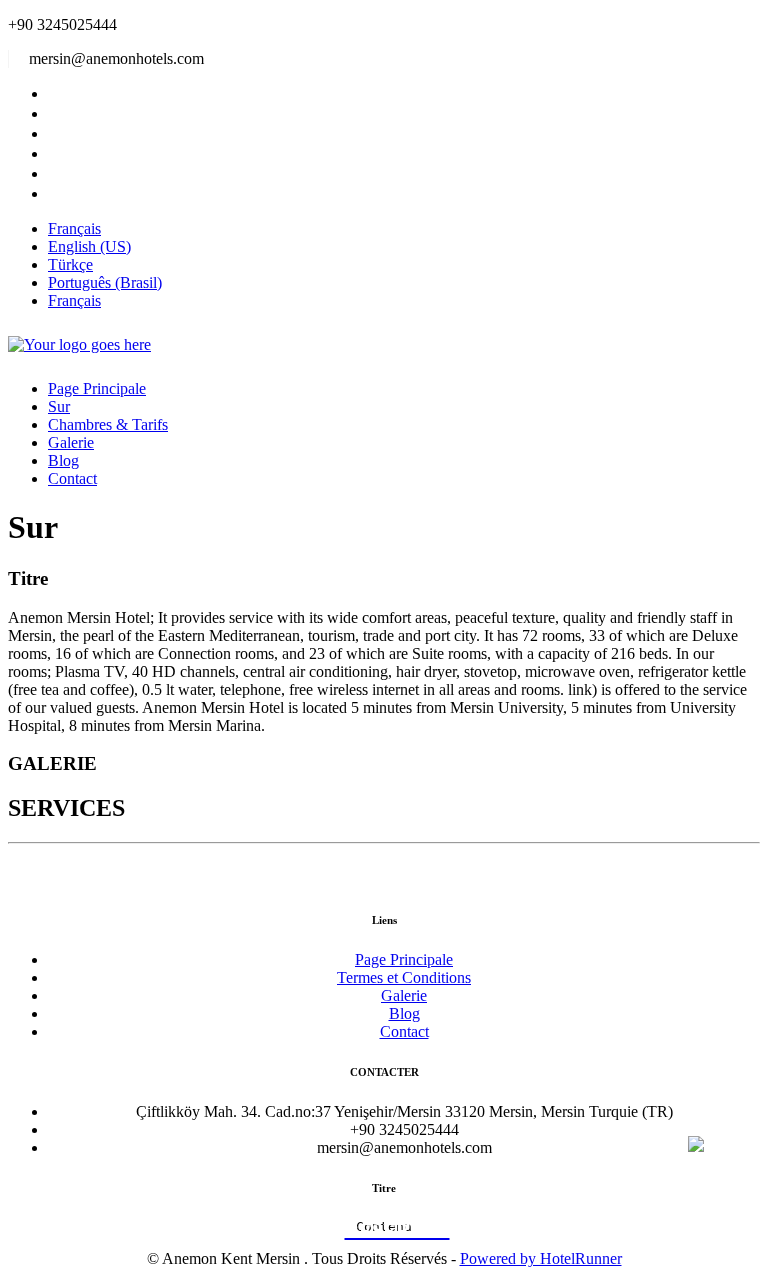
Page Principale (97, 388)
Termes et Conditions (404, 977)
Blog (63, 460)
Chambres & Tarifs (108, 424)
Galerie (71, 442)
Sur (59, 406)
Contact (72, 478)
